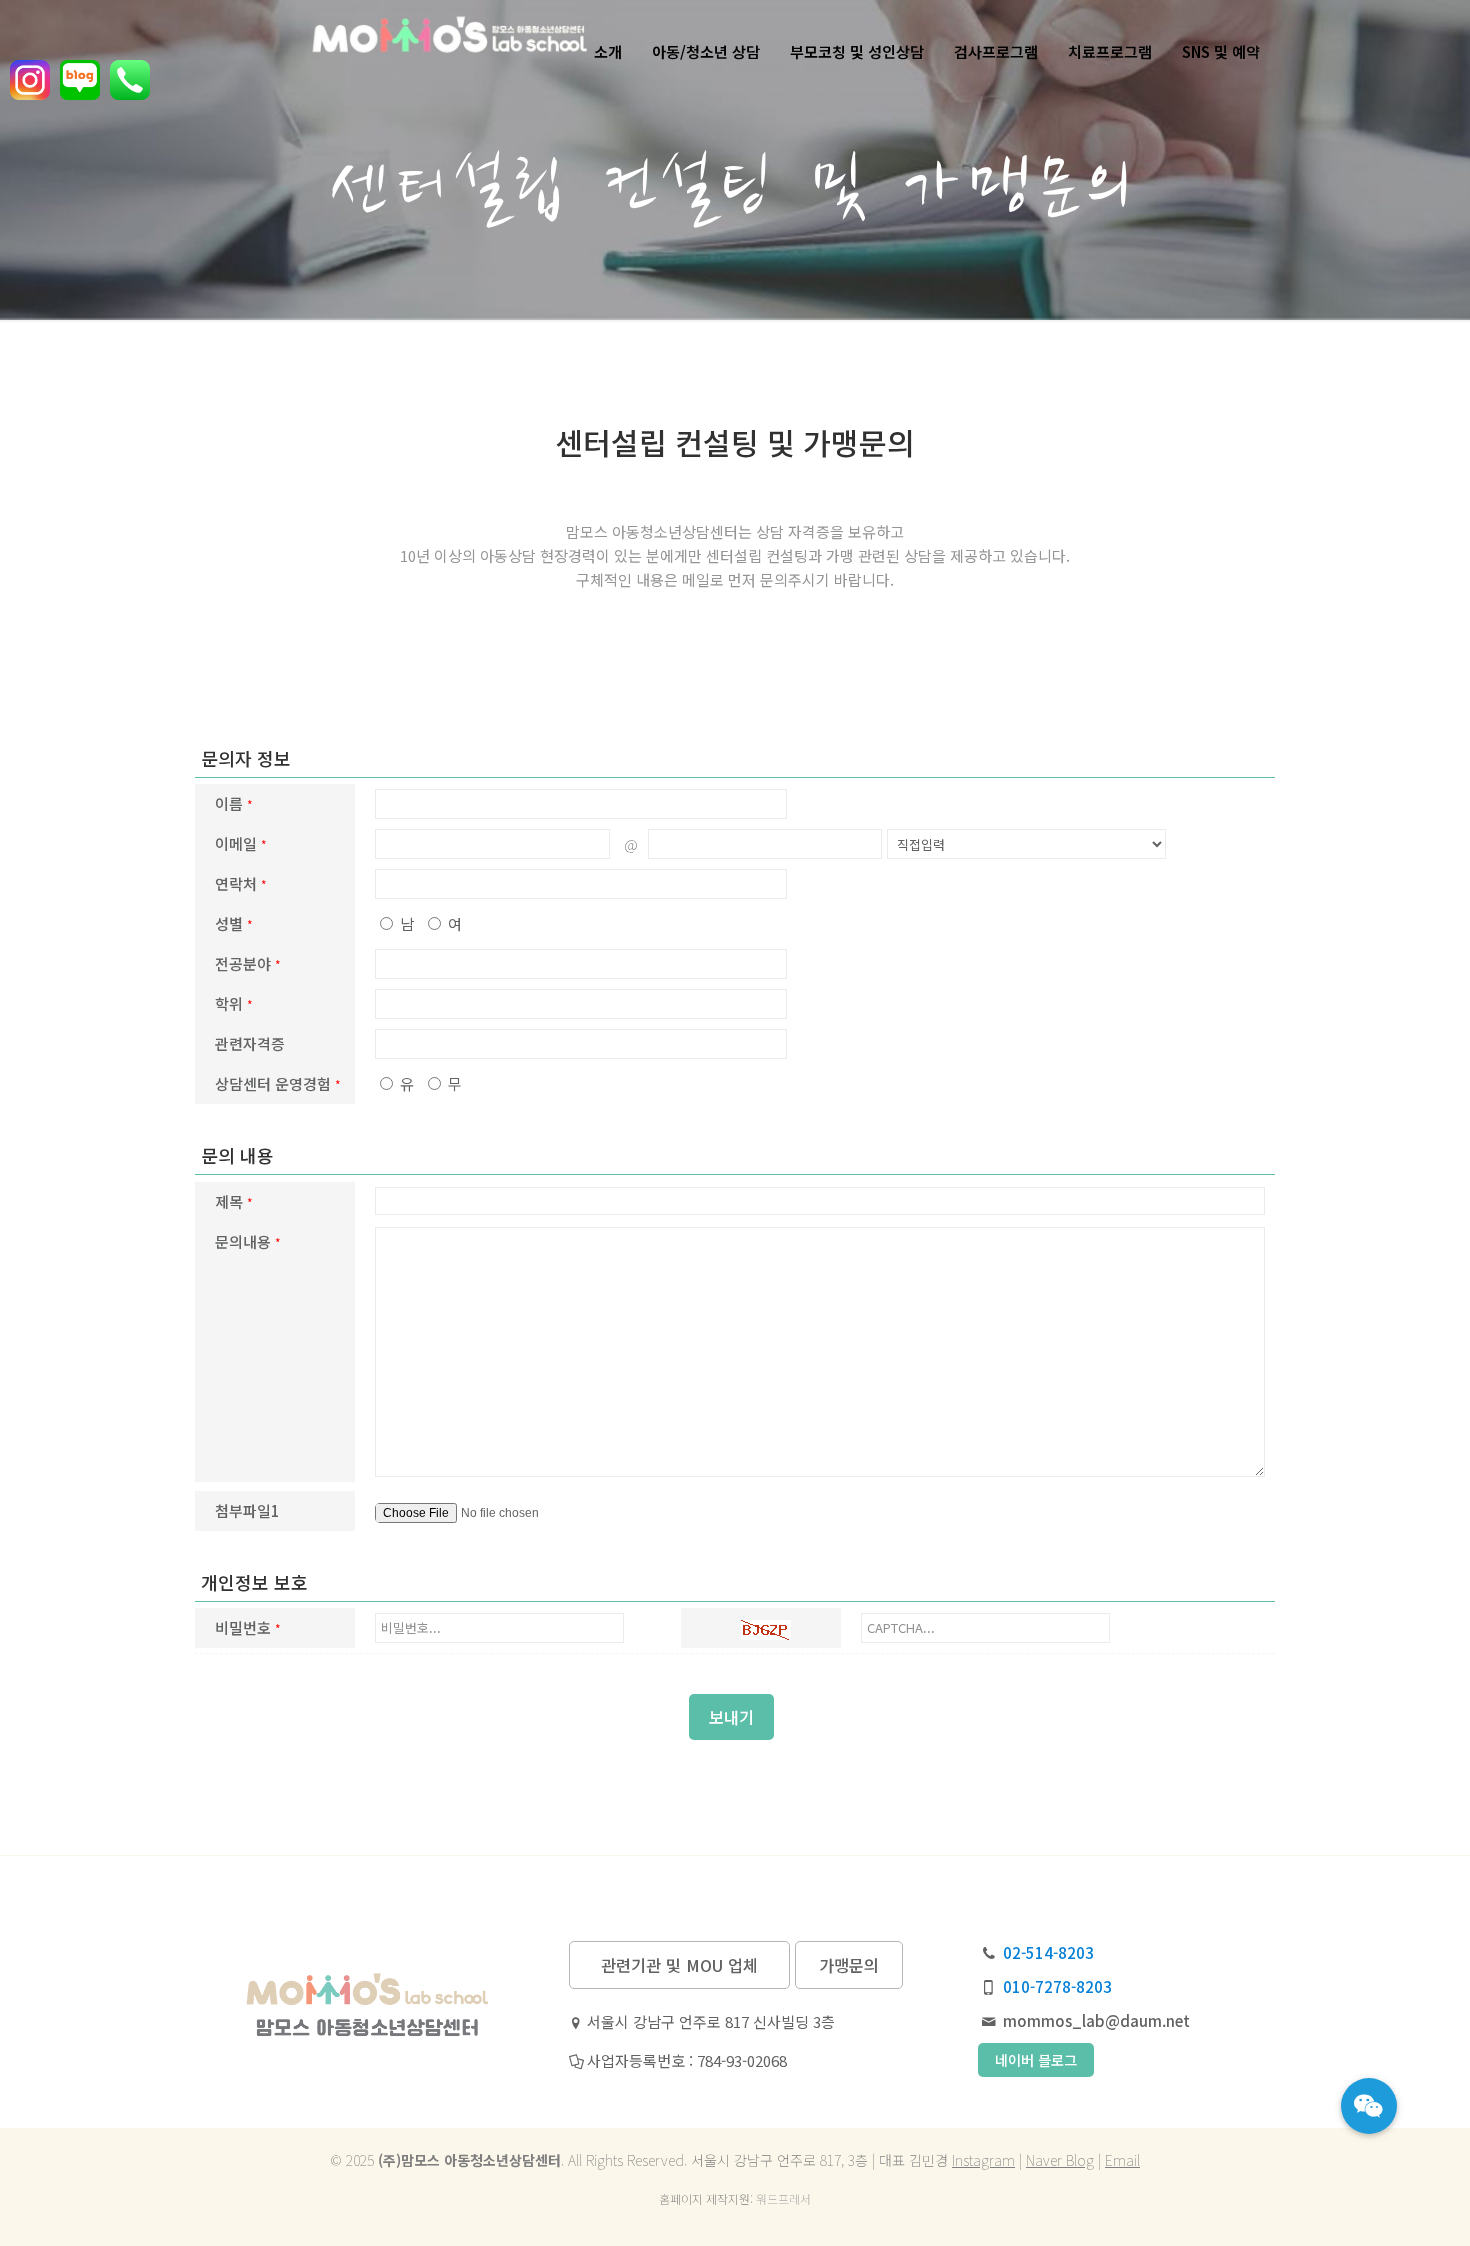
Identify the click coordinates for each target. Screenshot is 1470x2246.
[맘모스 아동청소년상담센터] (365, 52)
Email (1122, 2160)
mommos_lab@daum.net (1096, 2020)
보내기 (731, 1717)
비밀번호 (248, 1627)
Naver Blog (1060, 2160)
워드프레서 (783, 2198)
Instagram (983, 2160)
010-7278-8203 (1057, 1986)
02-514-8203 (1048, 1952)
